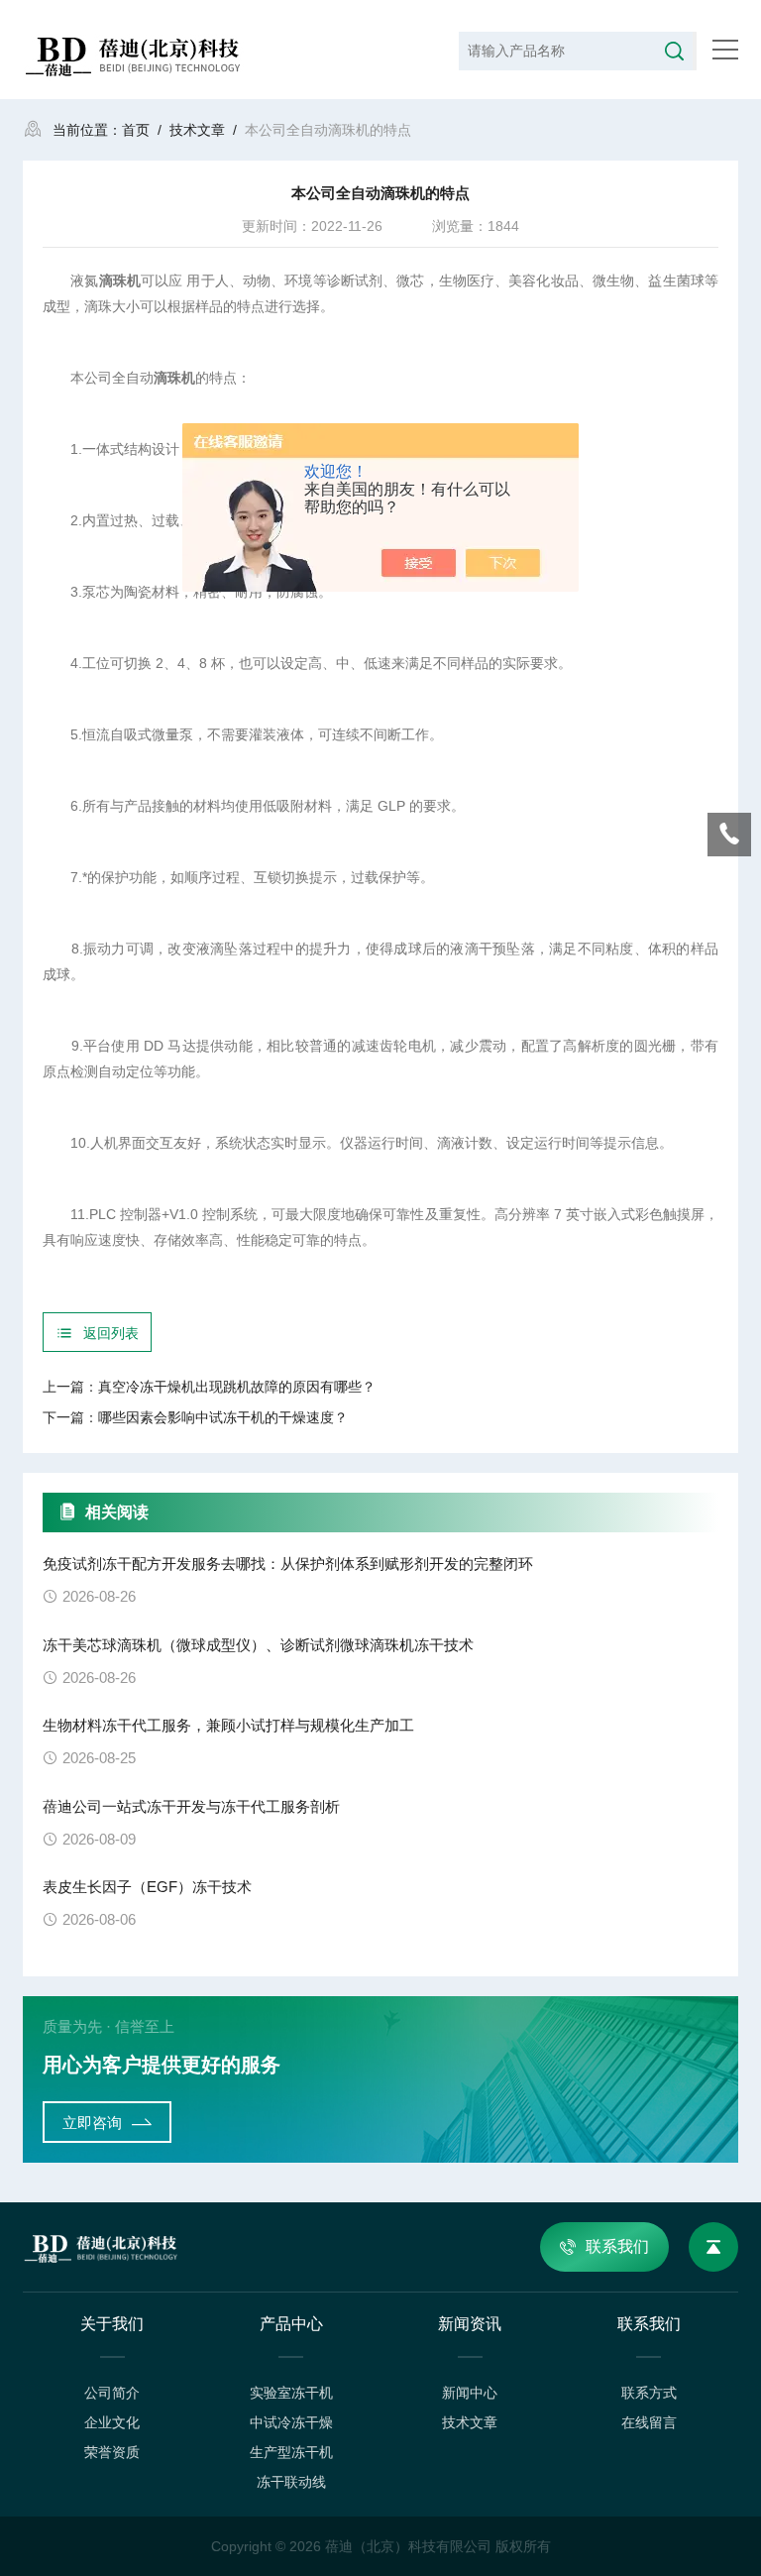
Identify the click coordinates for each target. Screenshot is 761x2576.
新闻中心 (470, 2393)
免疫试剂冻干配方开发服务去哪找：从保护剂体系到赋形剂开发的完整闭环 (288, 1564)
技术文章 (197, 130)
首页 (136, 130)
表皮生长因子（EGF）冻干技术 (147, 1887)
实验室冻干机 (291, 2393)
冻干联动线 (291, 2482)
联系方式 (649, 2393)
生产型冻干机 (291, 2452)
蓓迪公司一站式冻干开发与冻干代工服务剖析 (191, 1806)
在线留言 (649, 2422)
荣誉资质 (112, 2452)
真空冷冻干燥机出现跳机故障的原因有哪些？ (237, 1387)
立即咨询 (92, 2123)
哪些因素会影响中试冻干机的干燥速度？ (223, 1417)
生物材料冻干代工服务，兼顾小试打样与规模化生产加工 (228, 1725)
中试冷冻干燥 (291, 2422)
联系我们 (617, 2246)
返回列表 (111, 1333)
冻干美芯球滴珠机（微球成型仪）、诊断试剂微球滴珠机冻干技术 (258, 1645)
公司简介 (112, 2393)
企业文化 (112, 2422)
